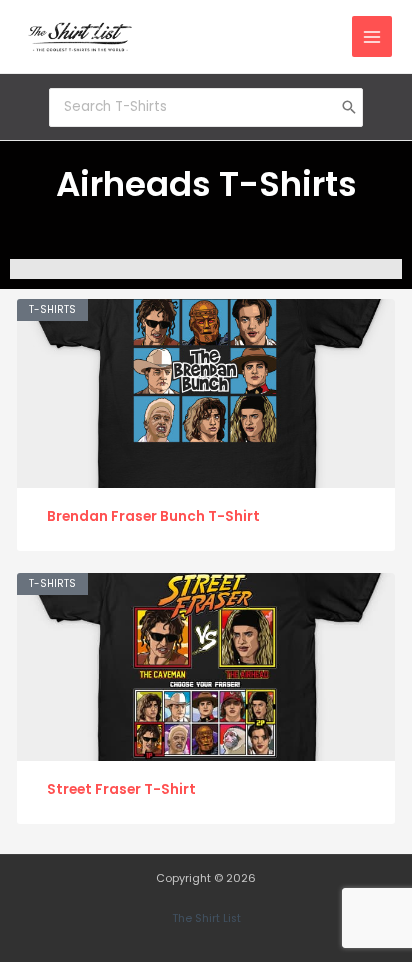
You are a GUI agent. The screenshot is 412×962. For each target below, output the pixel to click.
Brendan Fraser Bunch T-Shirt (153, 516)
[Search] (349, 107)
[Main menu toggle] (372, 36)
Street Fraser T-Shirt (121, 789)
